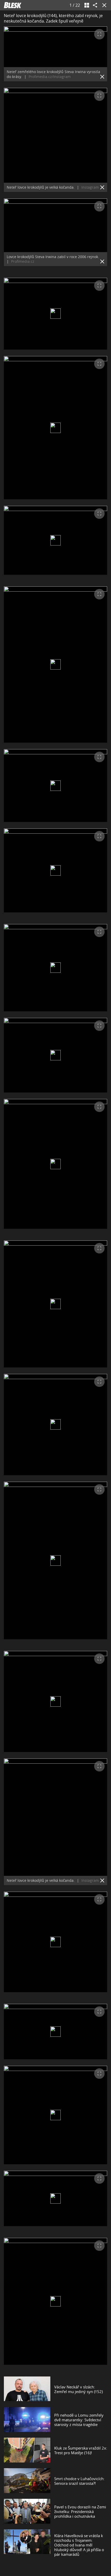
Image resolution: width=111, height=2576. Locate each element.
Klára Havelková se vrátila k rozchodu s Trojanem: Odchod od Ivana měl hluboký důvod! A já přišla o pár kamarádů (79, 2545)
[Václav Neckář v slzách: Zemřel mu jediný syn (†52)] (27, 2389)
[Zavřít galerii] (103, 5)
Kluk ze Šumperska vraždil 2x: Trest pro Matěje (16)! (81, 2450)
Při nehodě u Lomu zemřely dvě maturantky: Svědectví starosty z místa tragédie (79, 2420)
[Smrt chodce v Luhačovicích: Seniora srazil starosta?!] (27, 2481)
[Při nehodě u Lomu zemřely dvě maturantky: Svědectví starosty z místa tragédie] (27, 2420)
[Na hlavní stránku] (13, 5)
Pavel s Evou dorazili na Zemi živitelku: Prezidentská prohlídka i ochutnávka (80, 2511)
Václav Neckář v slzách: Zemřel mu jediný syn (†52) (78, 2389)
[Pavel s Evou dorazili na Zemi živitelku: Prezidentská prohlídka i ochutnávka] (27, 2511)
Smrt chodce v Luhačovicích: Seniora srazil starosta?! (79, 2481)
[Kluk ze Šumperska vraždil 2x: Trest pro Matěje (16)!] (27, 2450)
